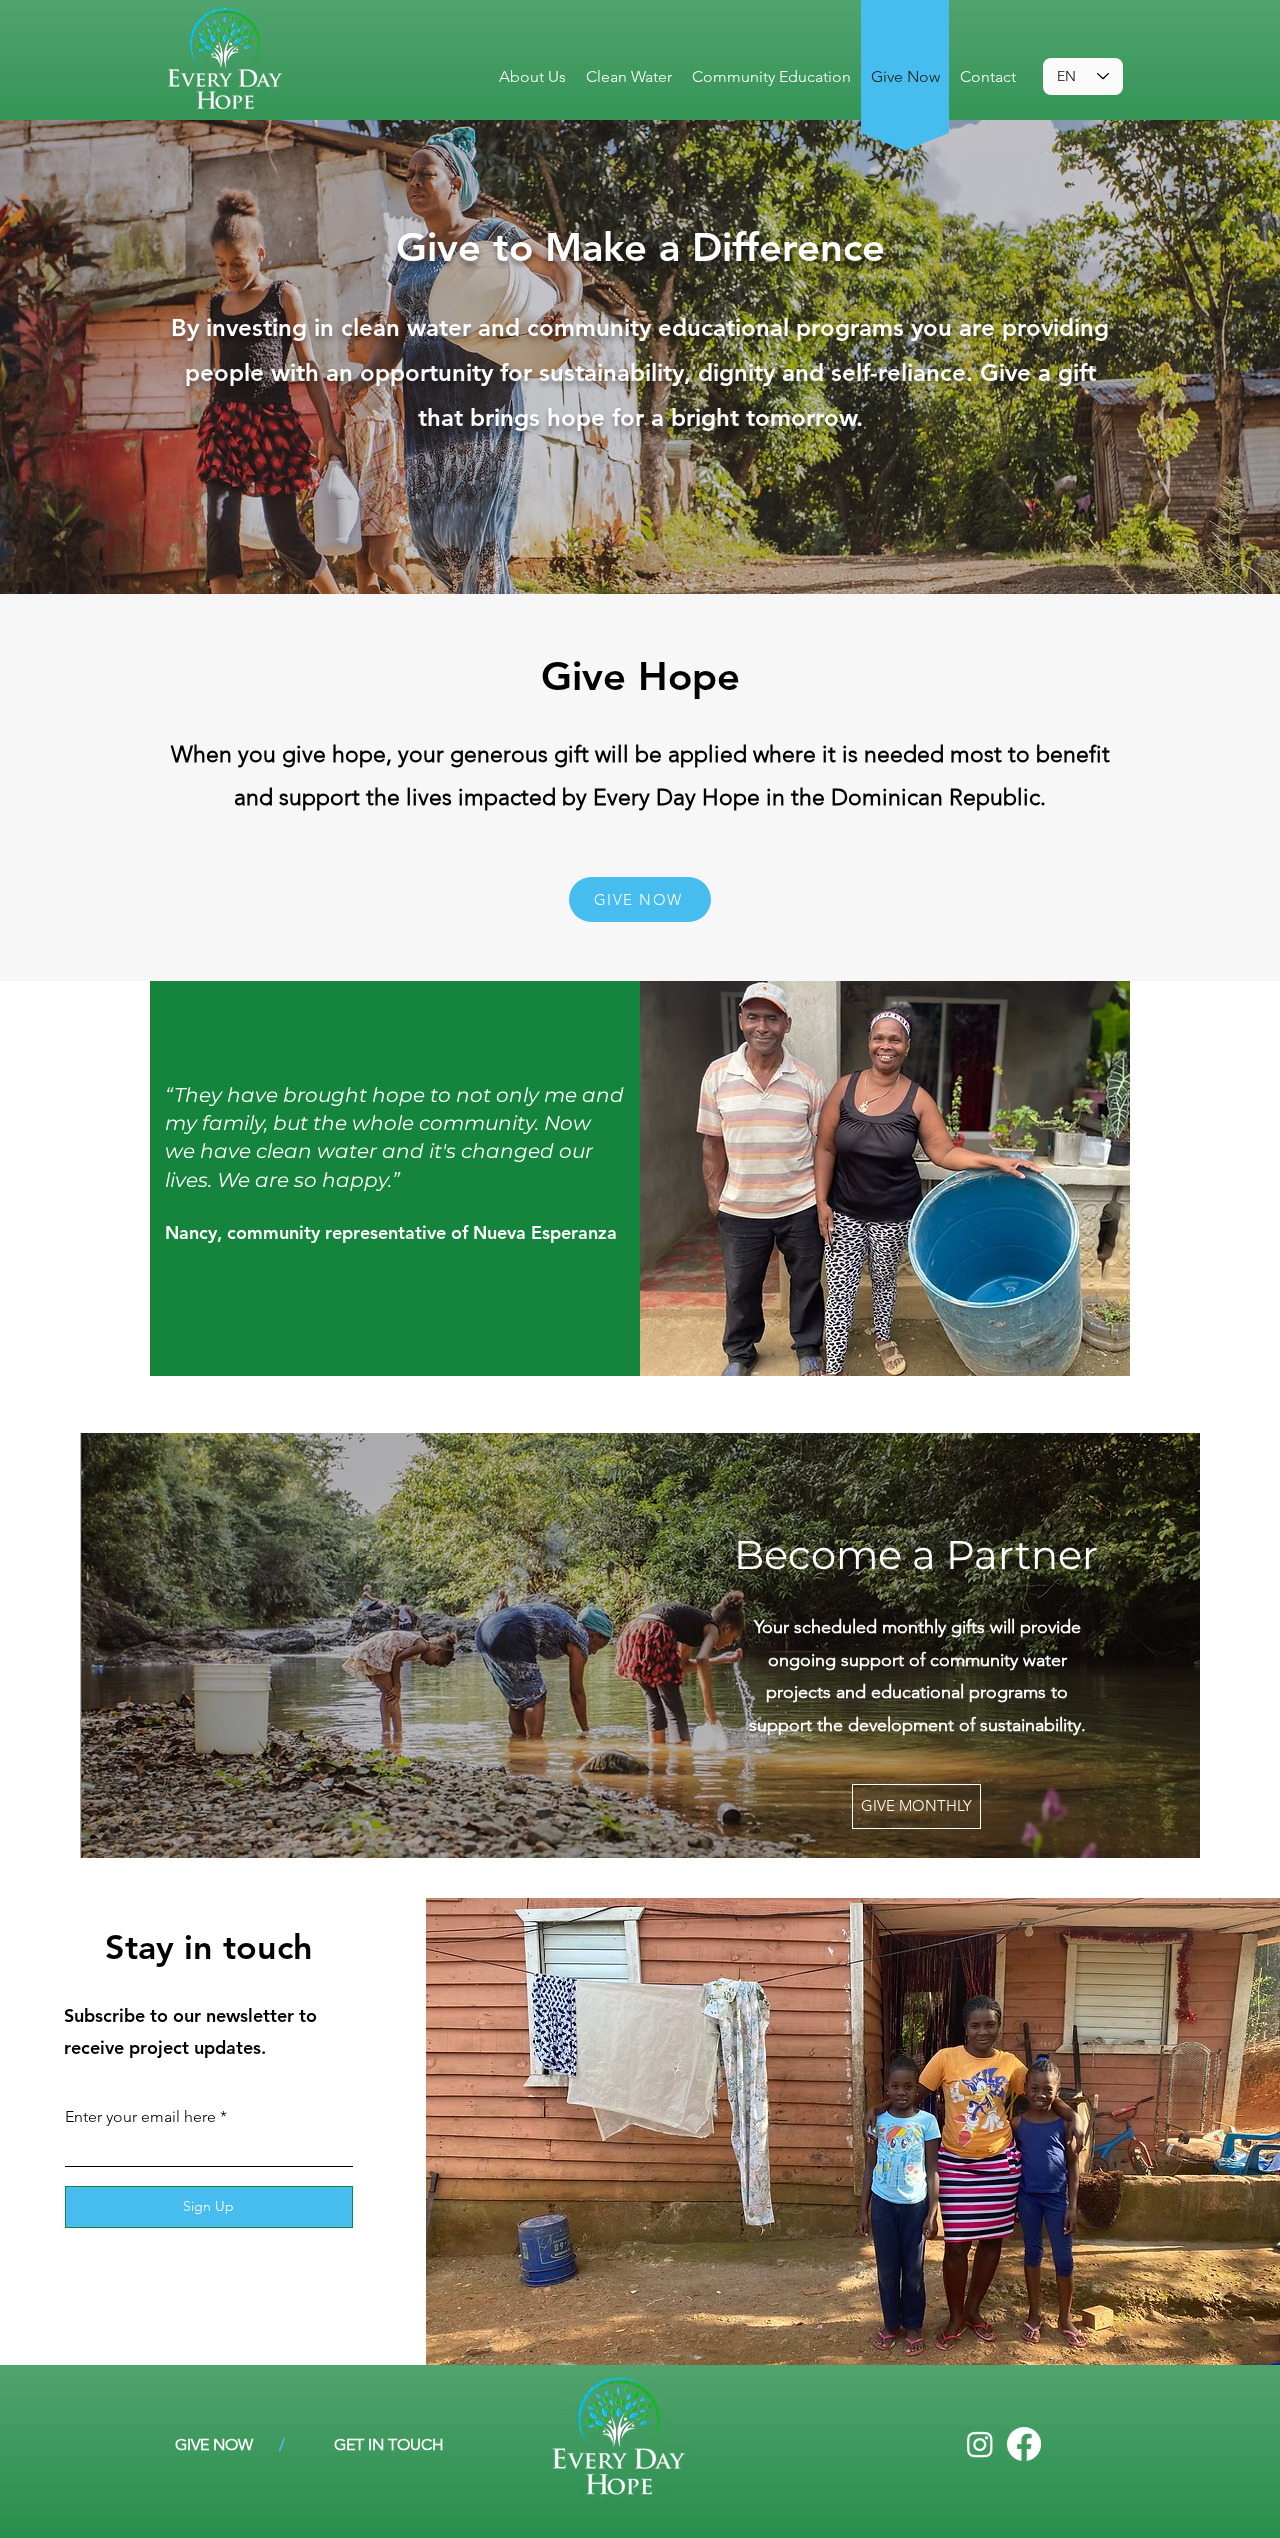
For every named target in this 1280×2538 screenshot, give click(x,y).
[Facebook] (1024, 2444)
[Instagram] (980, 2444)
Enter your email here (140, 2117)
